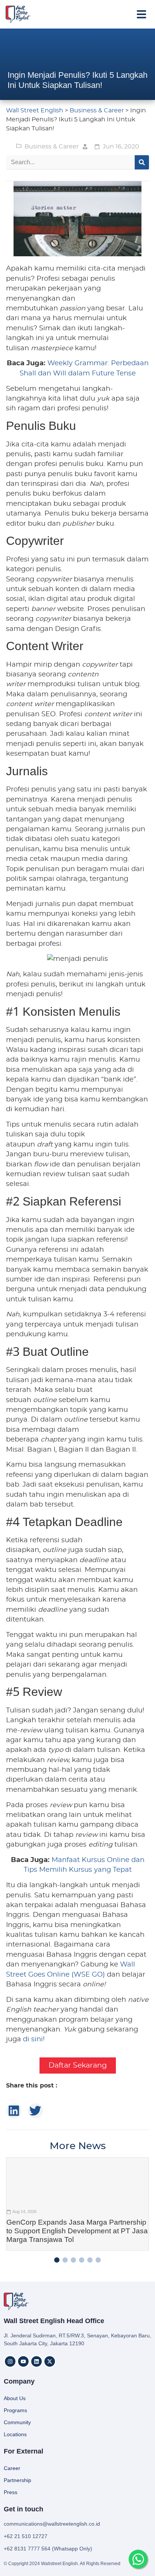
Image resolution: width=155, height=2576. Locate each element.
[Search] (142, 162)
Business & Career (52, 147)
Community (17, 2422)
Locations (15, 2434)
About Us (15, 2398)
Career (12, 2468)
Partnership (17, 2480)
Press (11, 2492)
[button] (141, 14)
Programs (15, 2410)
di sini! (34, 2039)
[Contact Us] (138, 2559)
